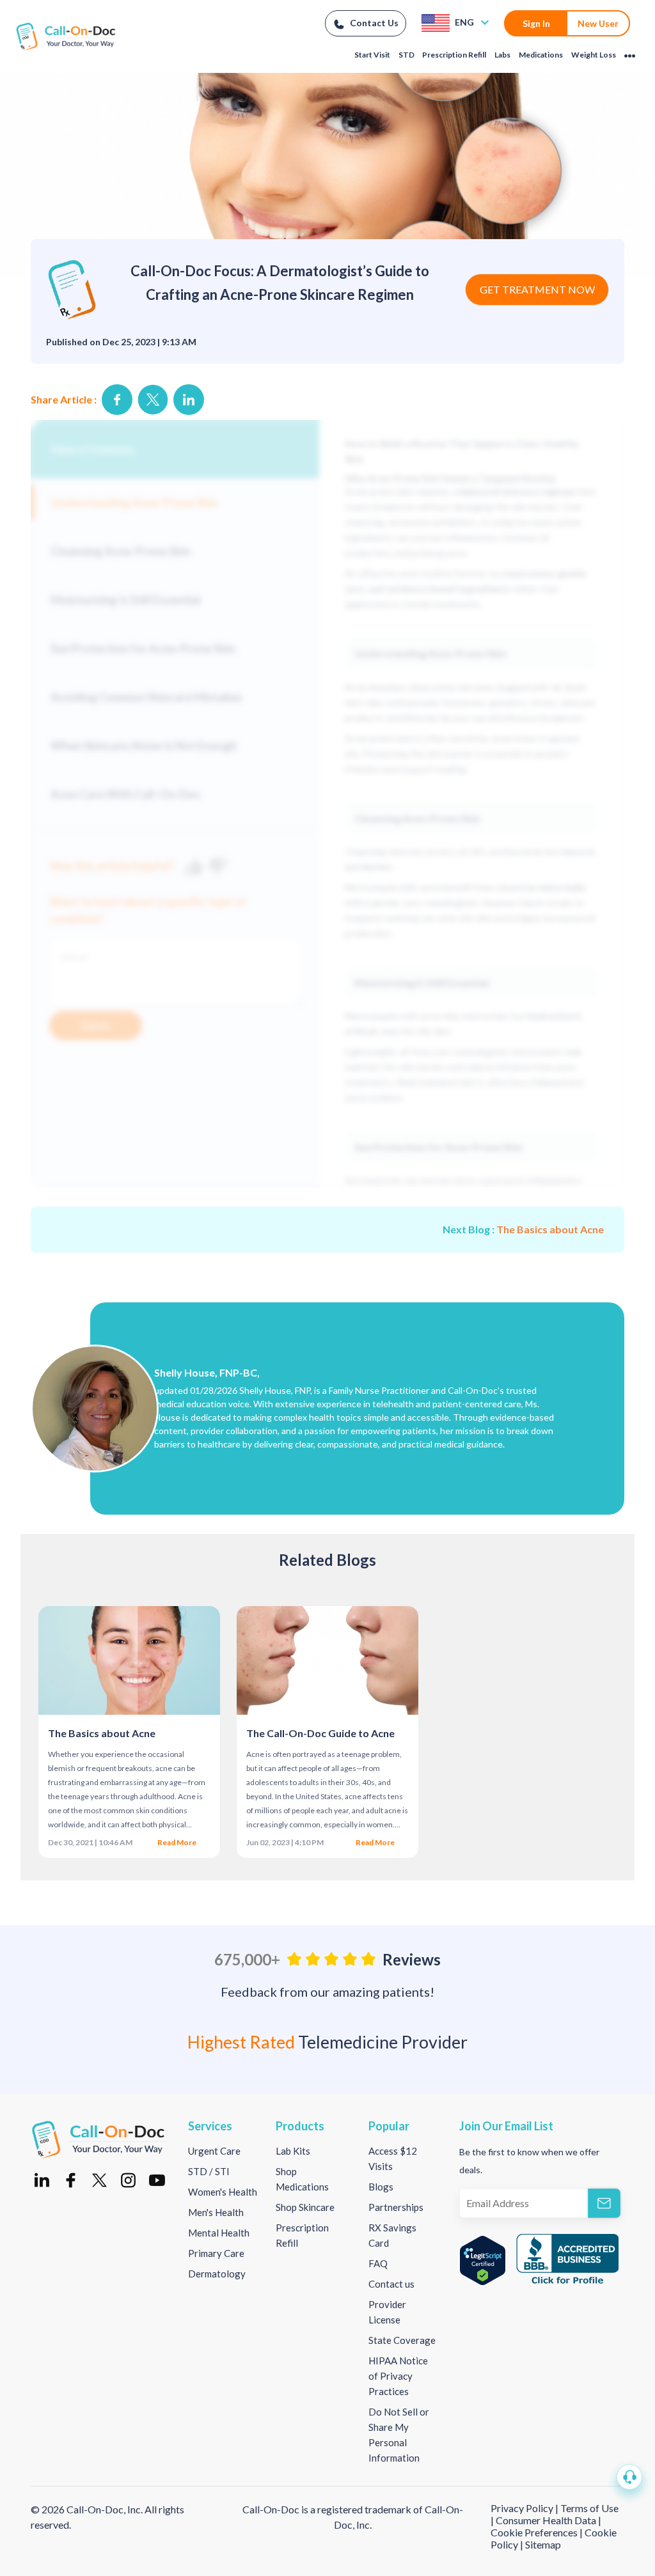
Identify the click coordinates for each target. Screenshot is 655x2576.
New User (598, 23)
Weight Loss (594, 55)
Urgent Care (214, 2151)
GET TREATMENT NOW (537, 289)
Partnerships (396, 2207)
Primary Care (216, 2253)
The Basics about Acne (550, 1229)
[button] (629, 2477)
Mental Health (219, 2233)
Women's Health (223, 2192)
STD (406, 55)
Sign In (536, 23)
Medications (541, 55)
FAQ (378, 2263)
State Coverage (402, 2340)
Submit (96, 1026)
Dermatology (217, 2274)
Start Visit (372, 55)
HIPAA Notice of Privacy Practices (398, 2376)
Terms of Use (589, 2508)
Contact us (391, 2284)
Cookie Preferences (535, 2532)
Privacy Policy (523, 2508)
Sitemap (543, 2544)
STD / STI (209, 2171)
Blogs (381, 2187)
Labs (502, 55)
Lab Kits (293, 2151)
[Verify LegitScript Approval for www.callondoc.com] (483, 2260)
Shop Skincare (305, 2207)
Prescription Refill (454, 55)
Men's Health (216, 2212)
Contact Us (374, 23)
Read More (178, 1842)
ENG (465, 22)
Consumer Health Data (546, 2520)
